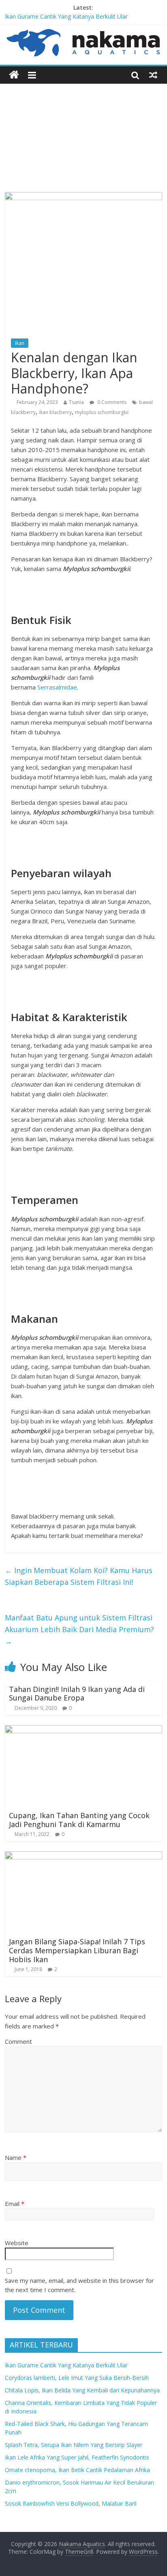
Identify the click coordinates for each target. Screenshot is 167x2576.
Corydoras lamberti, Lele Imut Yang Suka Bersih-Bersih (77, 2378)
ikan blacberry (55, 412)
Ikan (20, 343)
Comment (18, 2041)
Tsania (76, 402)
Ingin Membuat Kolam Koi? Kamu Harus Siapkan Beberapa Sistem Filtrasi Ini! (79, 1576)
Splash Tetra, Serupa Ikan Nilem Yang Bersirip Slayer (74, 2445)
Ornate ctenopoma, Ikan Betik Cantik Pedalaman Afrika (77, 2470)
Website (17, 2243)
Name (16, 2157)
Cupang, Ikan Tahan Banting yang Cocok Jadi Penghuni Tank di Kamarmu (79, 1820)
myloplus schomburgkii (102, 412)
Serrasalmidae (57, 687)
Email (15, 2204)
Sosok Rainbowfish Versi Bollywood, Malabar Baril (71, 2503)
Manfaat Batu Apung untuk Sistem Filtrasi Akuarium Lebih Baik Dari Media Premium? (79, 1629)
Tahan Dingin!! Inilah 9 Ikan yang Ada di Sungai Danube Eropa (77, 1694)
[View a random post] (153, 75)
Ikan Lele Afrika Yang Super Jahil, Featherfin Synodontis (77, 2457)
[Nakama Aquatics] (14, 75)
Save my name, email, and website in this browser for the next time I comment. (79, 2285)
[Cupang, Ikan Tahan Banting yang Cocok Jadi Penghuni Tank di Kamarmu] (83, 1730)
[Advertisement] (83, 132)
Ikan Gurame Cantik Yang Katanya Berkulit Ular (66, 16)
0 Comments (111, 402)
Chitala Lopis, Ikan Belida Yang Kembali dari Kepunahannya (82, 2390)
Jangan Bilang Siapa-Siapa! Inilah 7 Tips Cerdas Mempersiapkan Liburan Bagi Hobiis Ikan (77, 1950)
